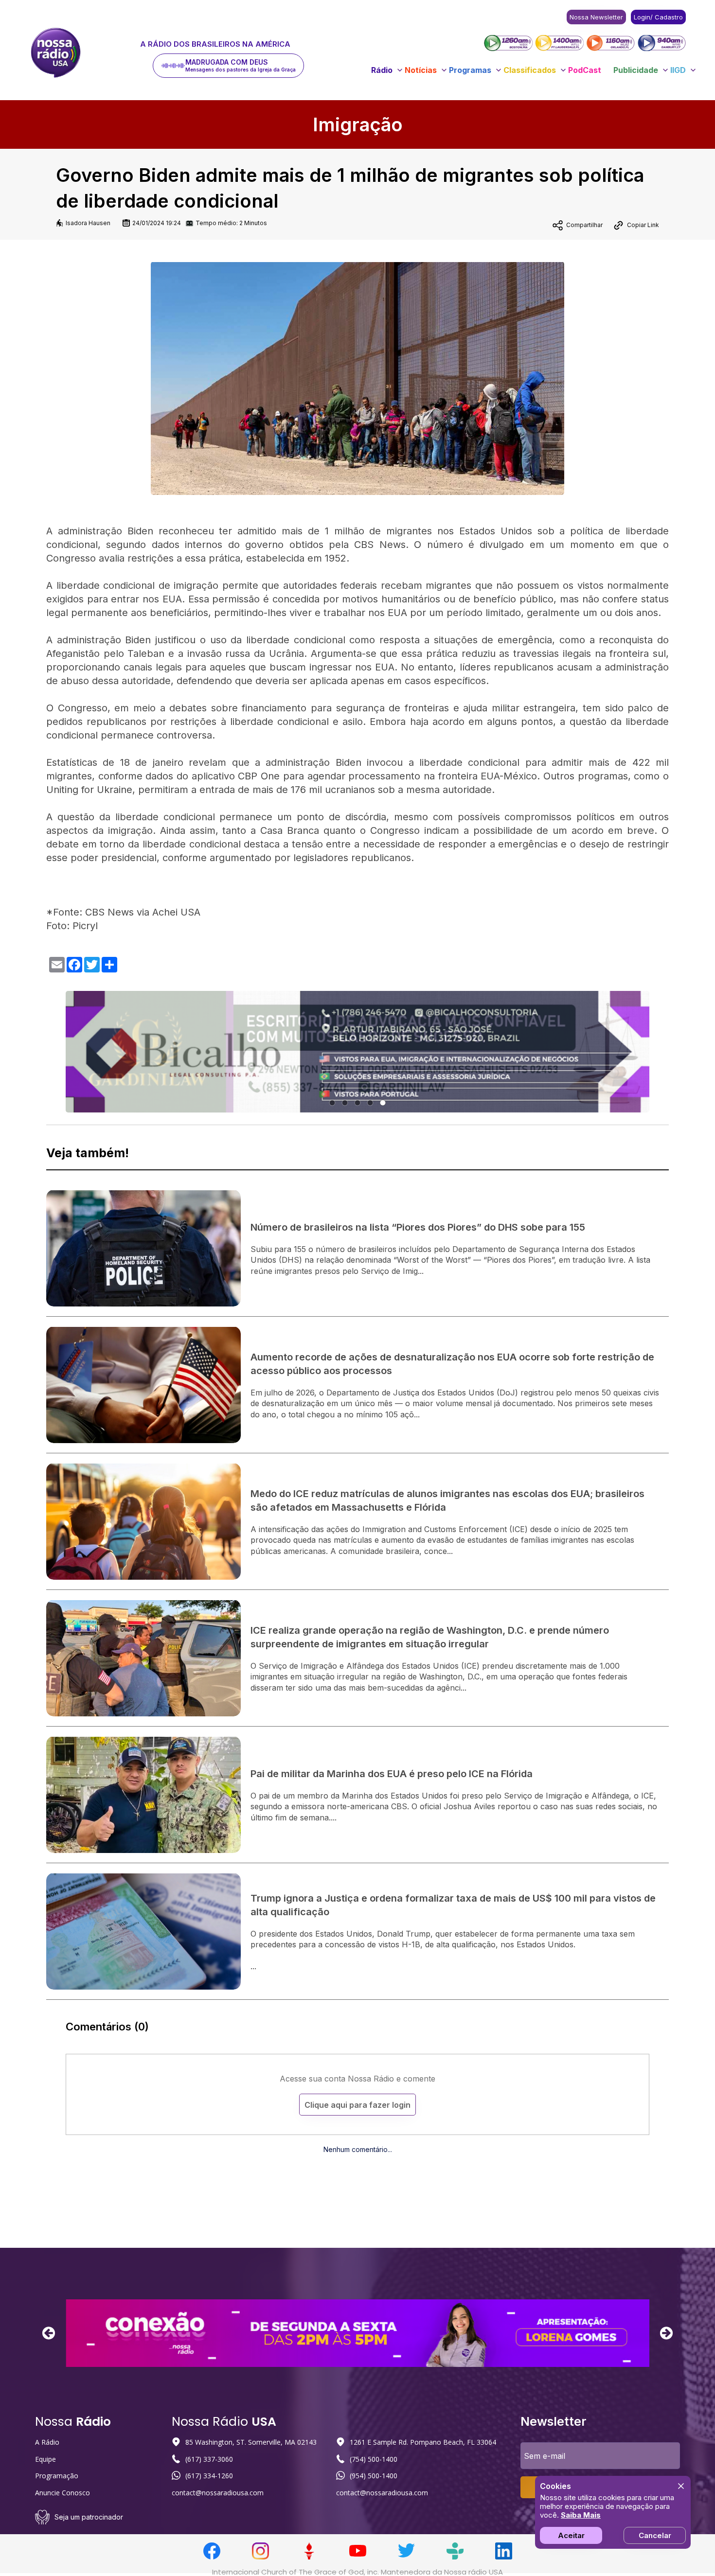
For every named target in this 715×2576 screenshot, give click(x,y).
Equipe (45, 2459)
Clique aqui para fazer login (357, 2105)
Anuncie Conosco (63, 2493)
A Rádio (47, 2442)
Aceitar (571, 2535)
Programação (57, 2476)
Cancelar (655, 2535)
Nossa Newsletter (596, 17)
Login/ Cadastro (658, 17)
